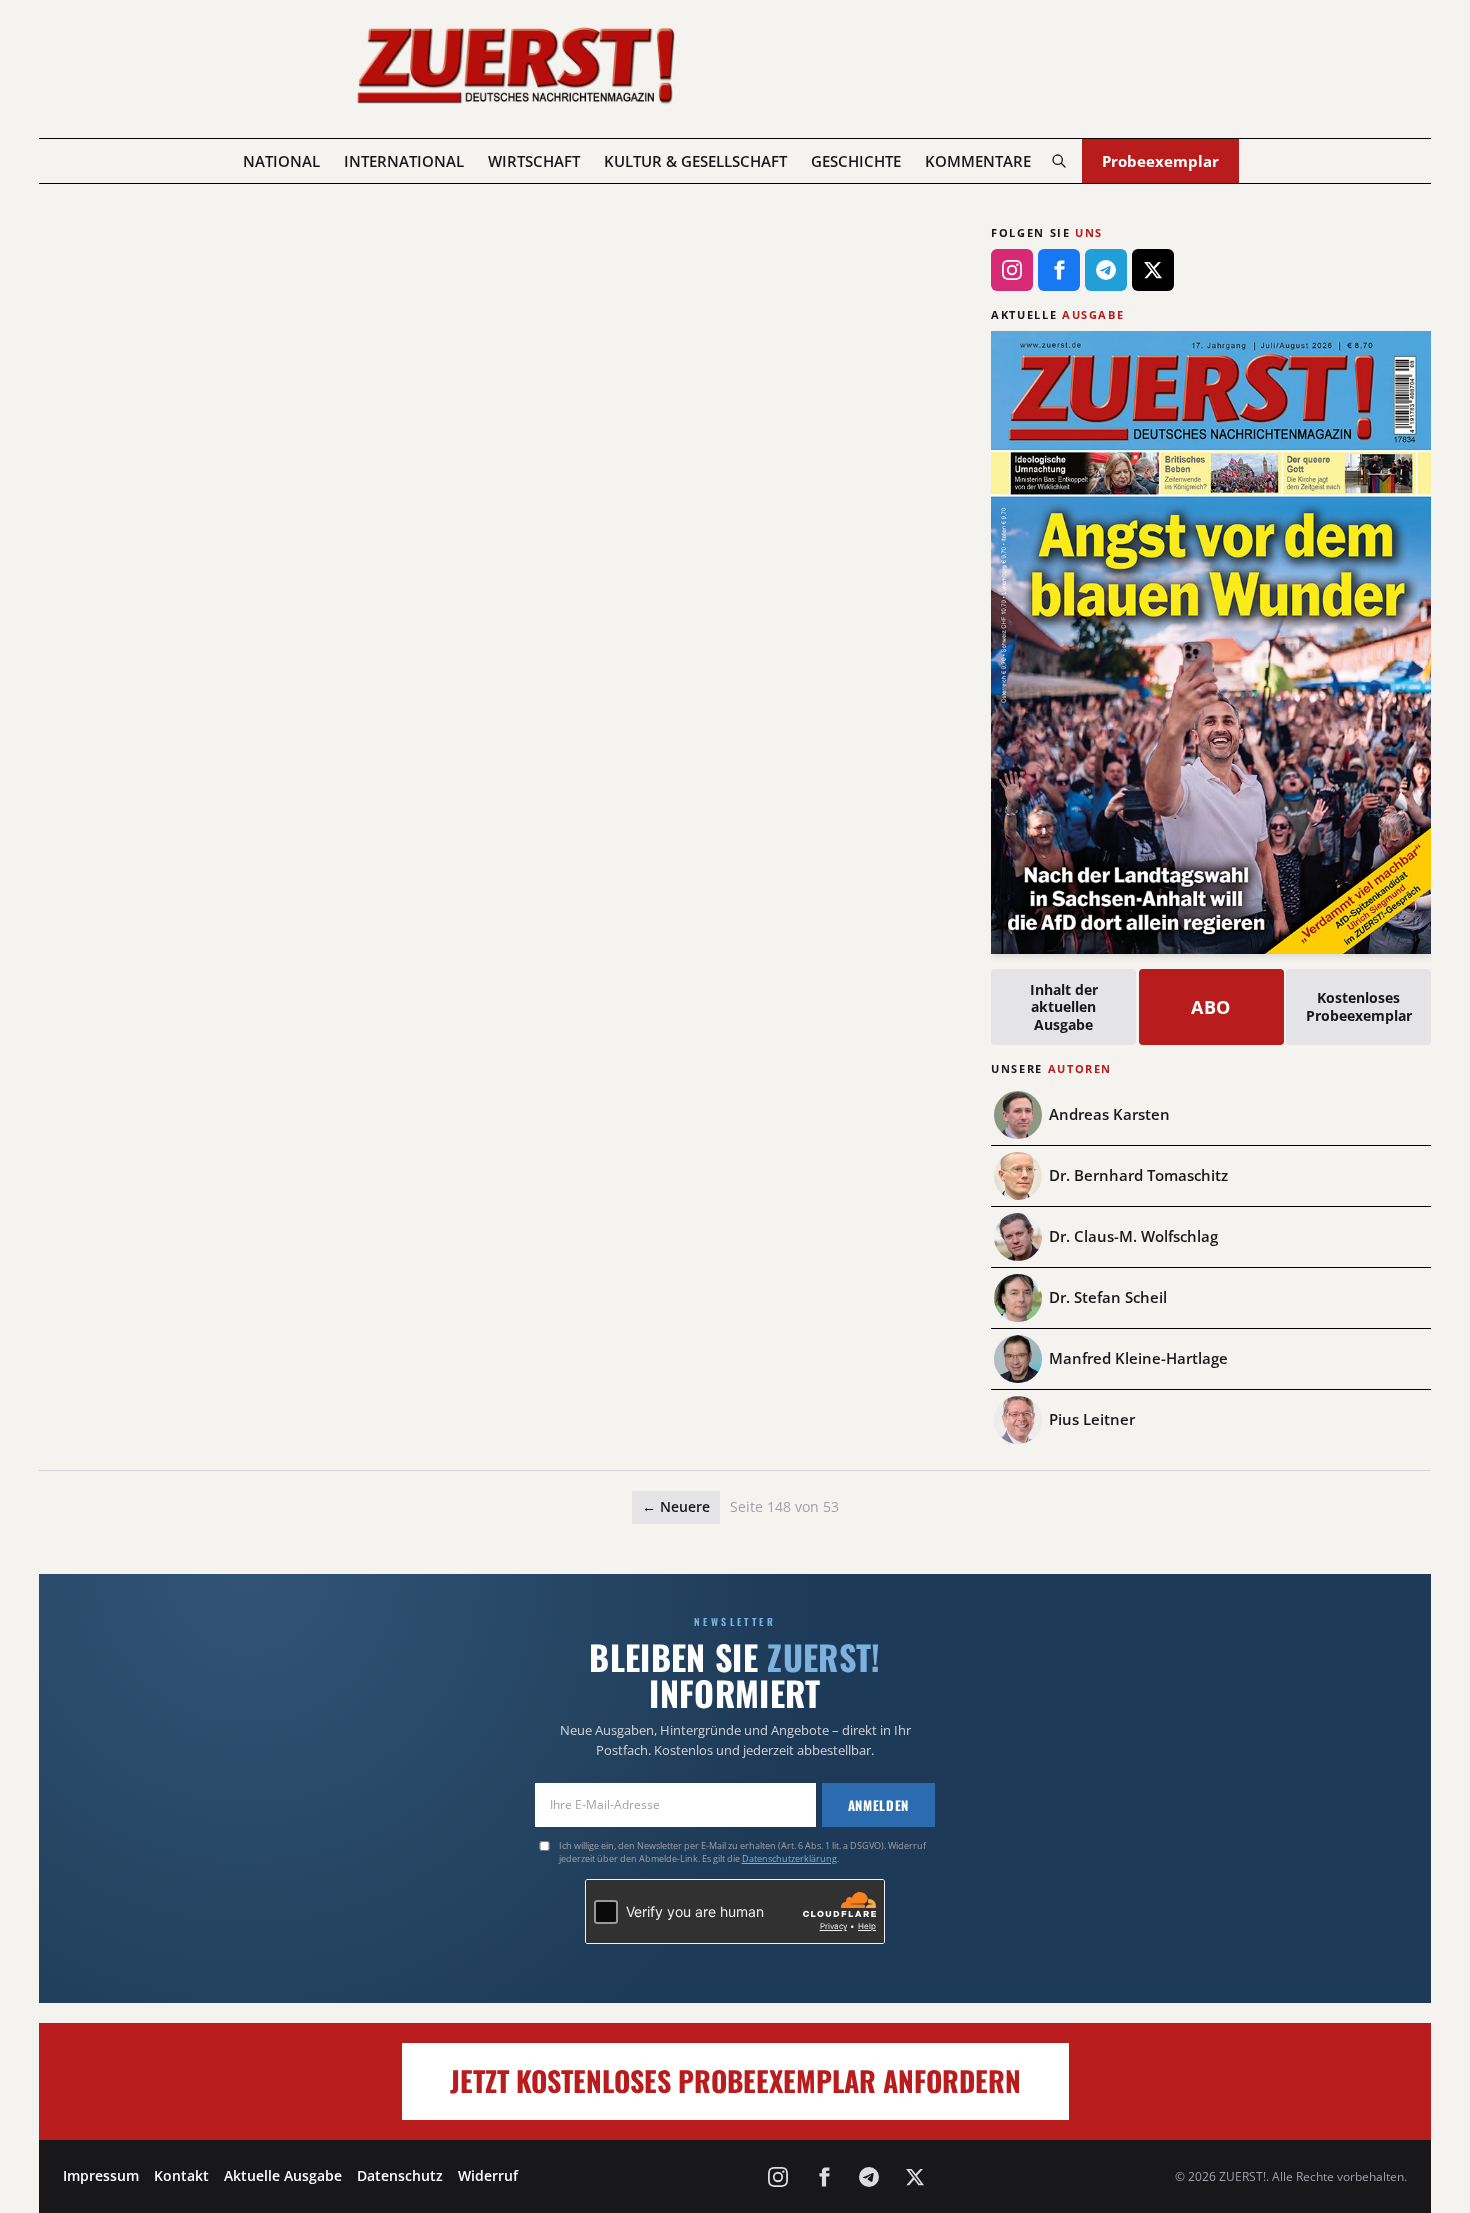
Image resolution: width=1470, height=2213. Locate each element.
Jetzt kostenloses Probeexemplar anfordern (735, 2080)
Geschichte (856, 161)
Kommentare (978, 161)
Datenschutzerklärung (789, 1858)
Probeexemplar (1160, 161)
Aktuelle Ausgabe (283, 2175)
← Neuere (676, 1506)
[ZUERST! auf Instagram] (1012, 270)
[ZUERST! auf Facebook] (1059, 270)
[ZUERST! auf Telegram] (1106, 270)
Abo (1211, 1007)
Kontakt (181, 2175)
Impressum (101, 2175)
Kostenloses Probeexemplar (1359, 1006)
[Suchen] (1058, 161)
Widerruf (488, 2175)
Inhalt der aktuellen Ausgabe (1064, 1007)
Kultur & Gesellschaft (695, 161)
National (281, 161)
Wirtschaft (534, 161)
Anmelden (878, 1805)
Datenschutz (400, 2175)
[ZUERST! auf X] (1153, 270)
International (404, 161)
